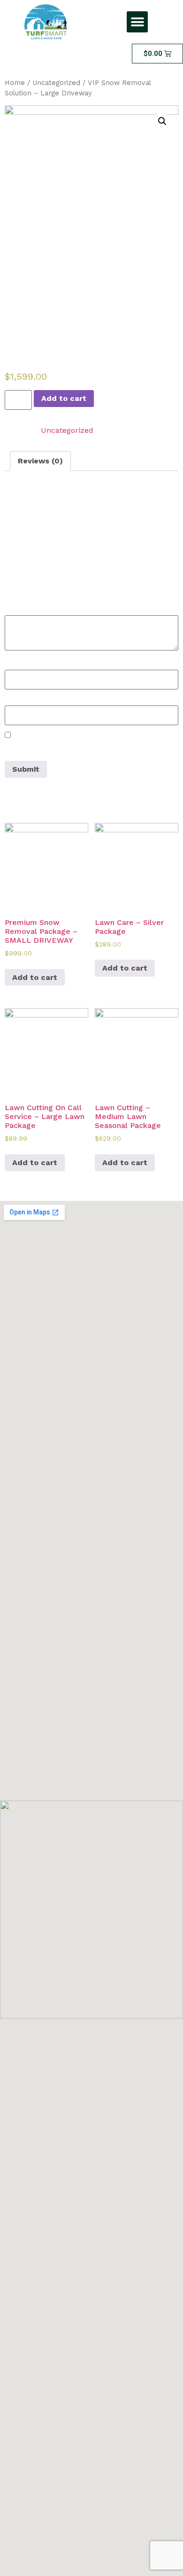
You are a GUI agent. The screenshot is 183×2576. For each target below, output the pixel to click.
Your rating (28, 583)
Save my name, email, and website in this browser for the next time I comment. (80, 749)
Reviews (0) (40, 461)
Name (19, 665)
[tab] (40, 461)
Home (15, 83)
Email (18, 700)
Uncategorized (56, 83)
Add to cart (64, 398)
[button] (137, 22)
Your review (29, 610)
